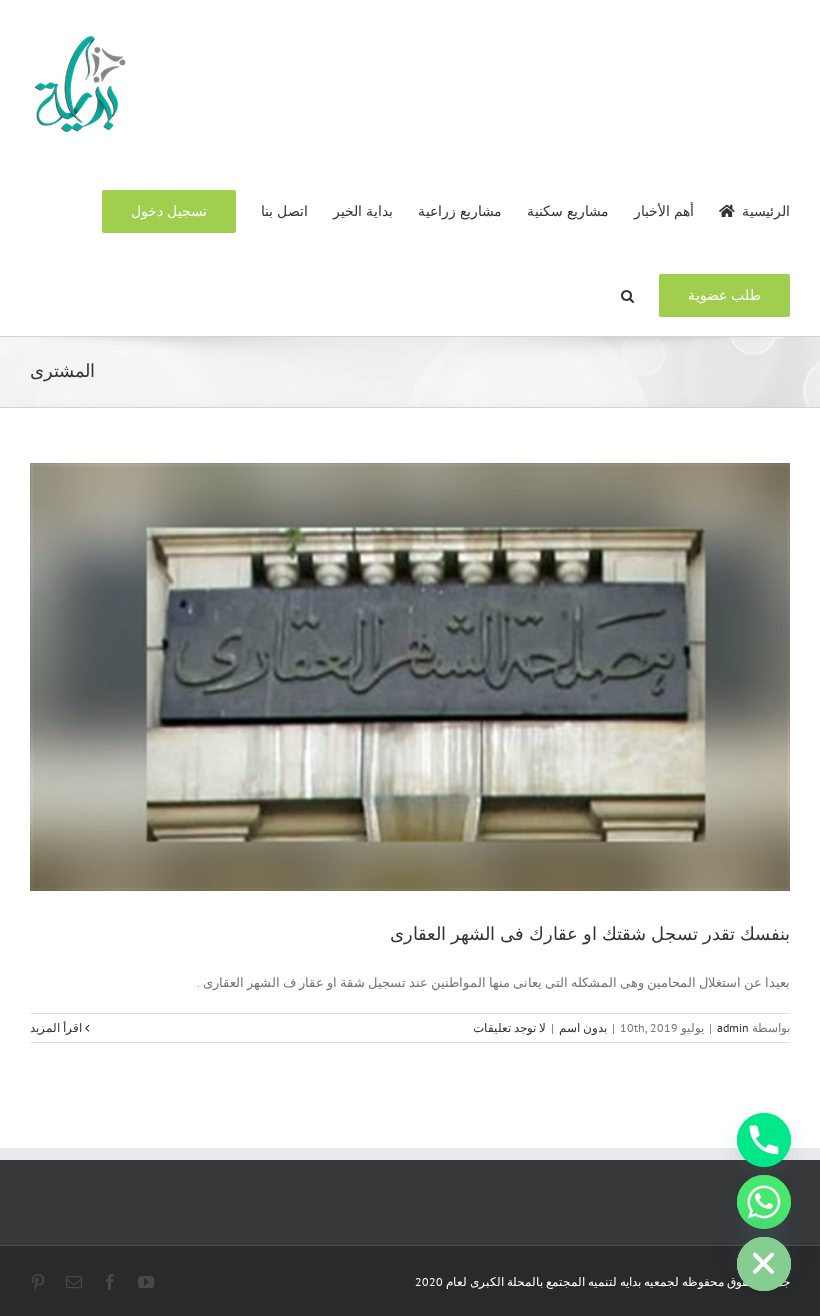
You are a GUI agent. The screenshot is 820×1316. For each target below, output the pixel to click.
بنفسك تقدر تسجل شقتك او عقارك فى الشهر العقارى (590, 934)
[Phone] (764, 1140)
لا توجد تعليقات (509, 1027)
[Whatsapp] (764, 1202)
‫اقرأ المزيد (57, 1027)
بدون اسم (583, 1027)
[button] (627, 294)
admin (733, 1027)
